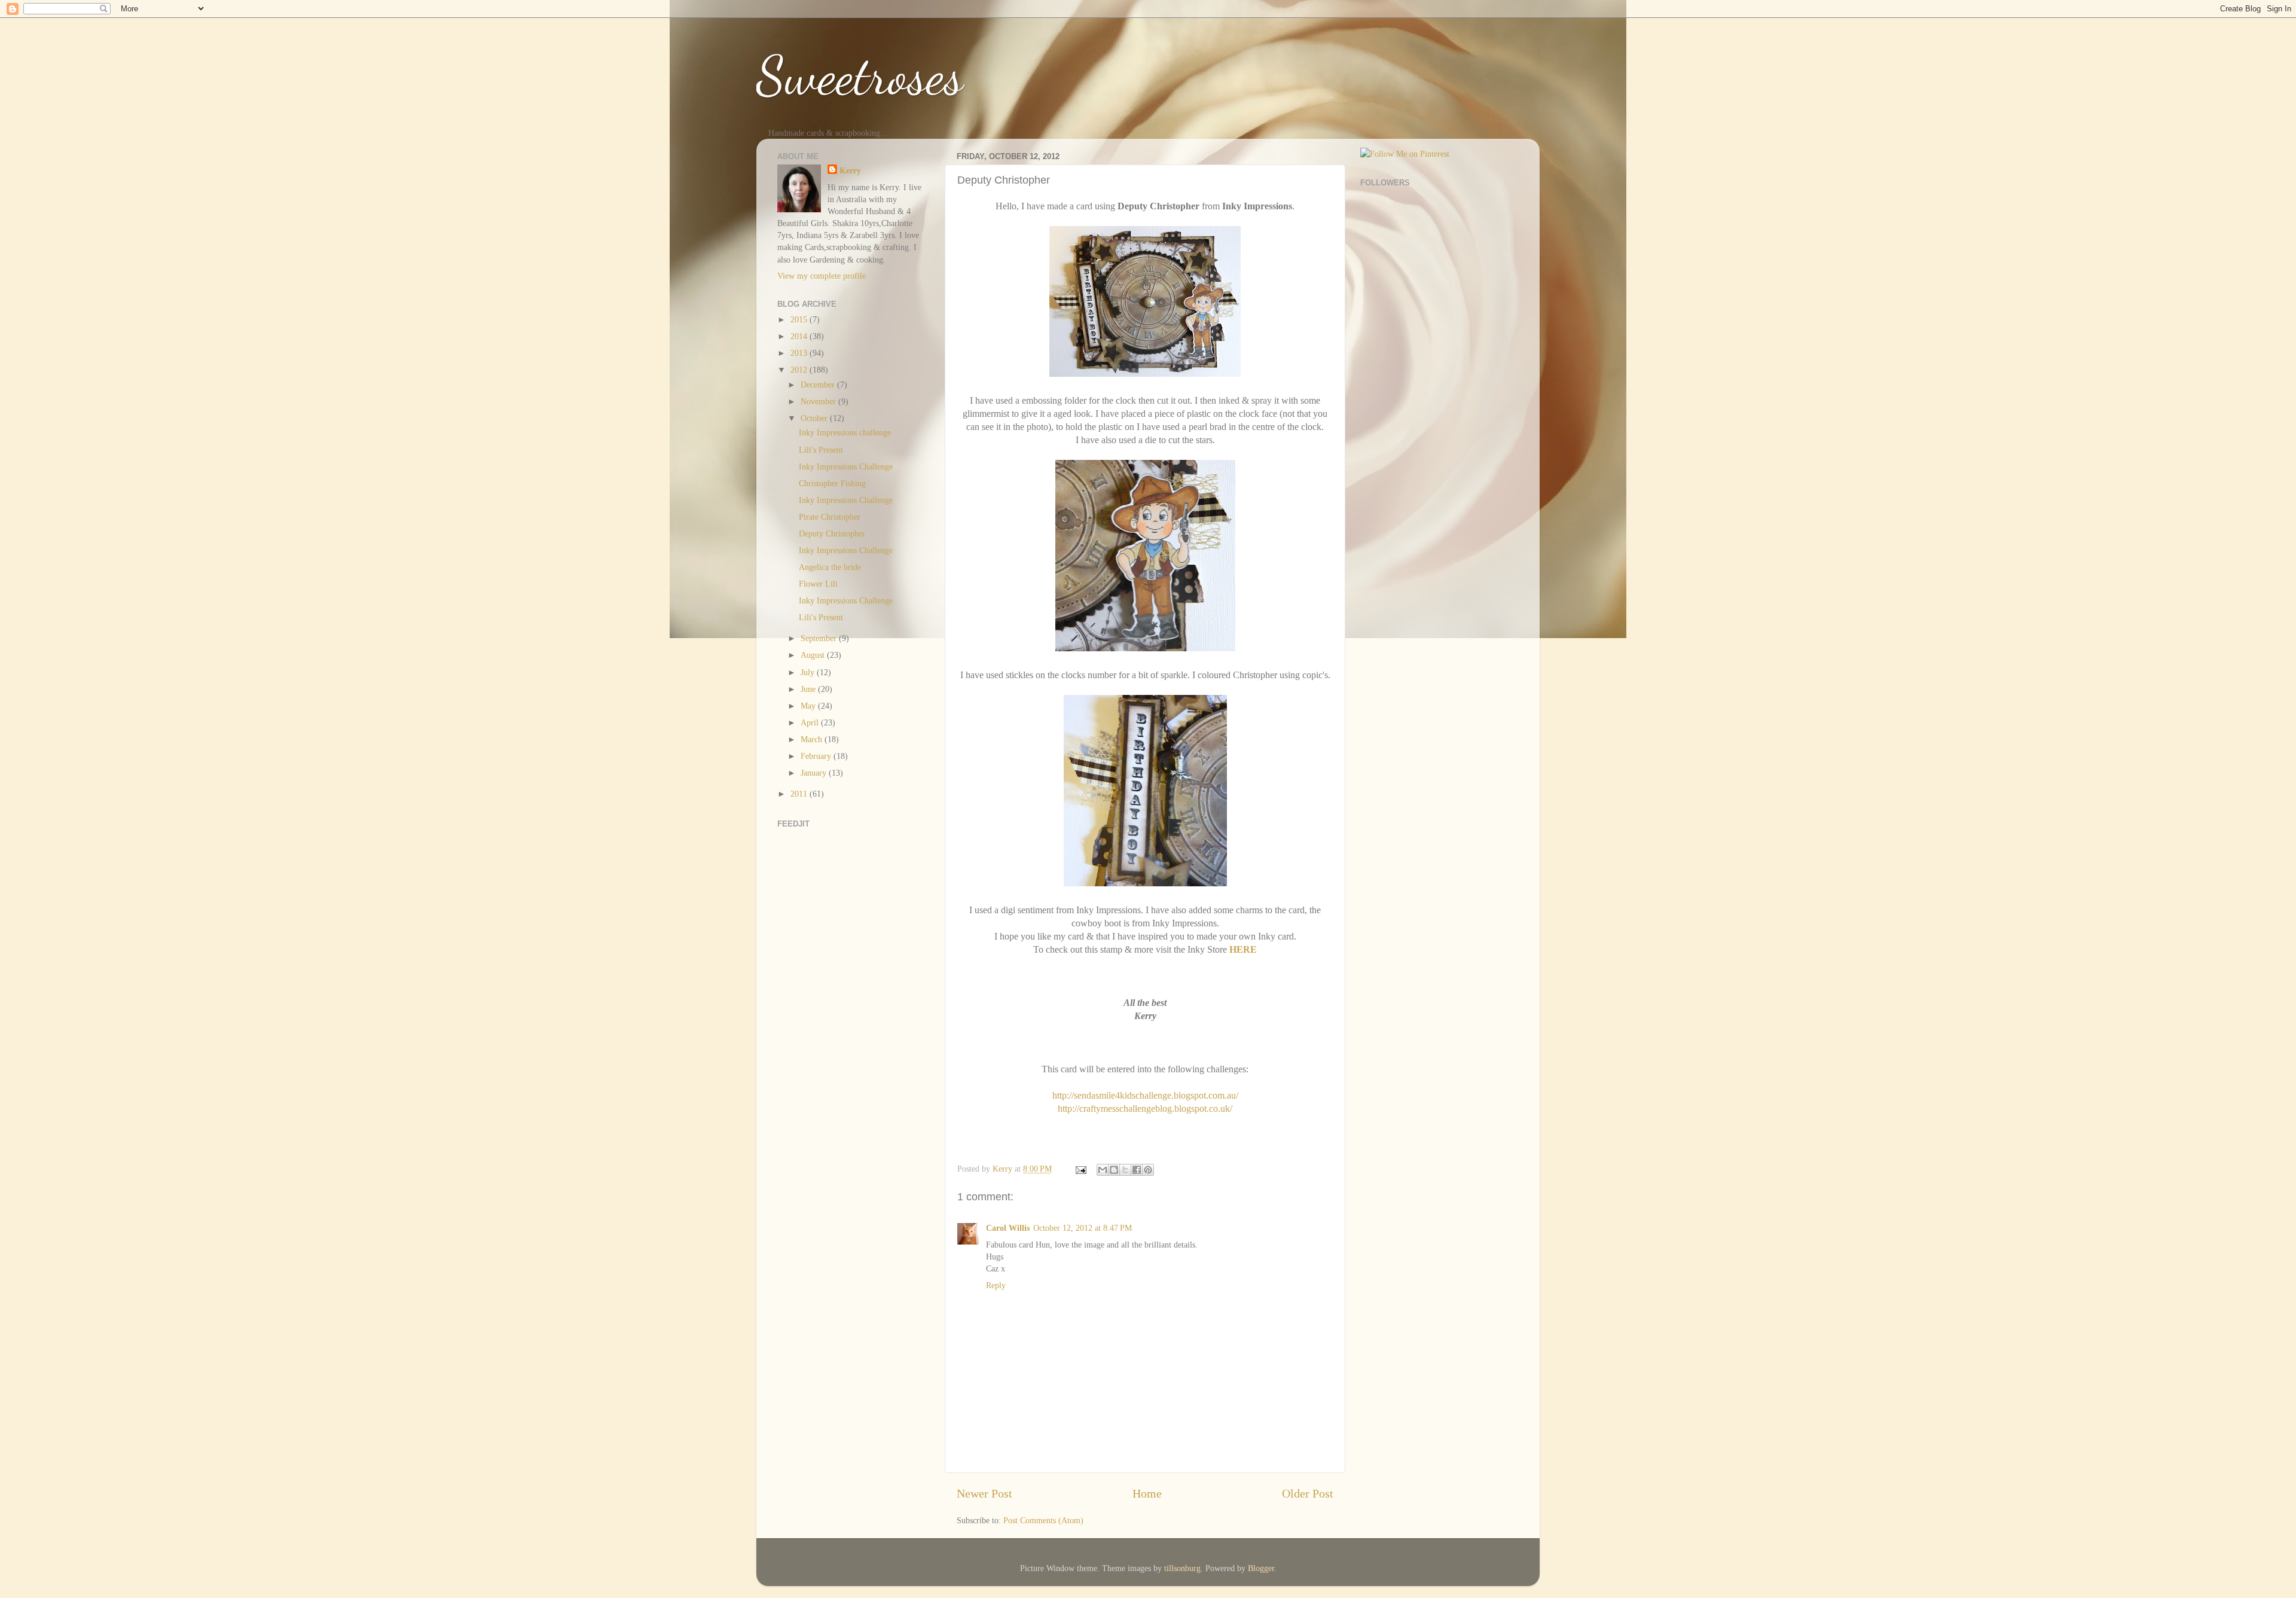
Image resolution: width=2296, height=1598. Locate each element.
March (813, 739)
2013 (800, 353)
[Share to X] (1125, 1170)
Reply (996, 1285)
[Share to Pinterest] (1148, 1170)
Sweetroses (860, 75)
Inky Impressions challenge (845, 432)
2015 (800, 319)
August (814, 655)
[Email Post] (1080, 1169)
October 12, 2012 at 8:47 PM (1083, 1228)
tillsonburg (1182, 1568)
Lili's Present (821, 450)
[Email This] (1103, 1170)
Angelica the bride (830, 567)
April (811, 722)
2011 (800, 794)
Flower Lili (818, 584)
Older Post (1308, 1493)
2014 (800, 336)
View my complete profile (822, 276)
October (815, 418)
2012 (800, 370)
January (815, 773)
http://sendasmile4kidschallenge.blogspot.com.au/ (1145, 1095)
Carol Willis (1008, 1228)
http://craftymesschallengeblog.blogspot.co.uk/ (1145, 1108)
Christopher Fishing (832, 483)
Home (1147, 1493)
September (820, 638)
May (809, 706)
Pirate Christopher (830, 517)
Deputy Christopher (832, 533)
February (817, 756)
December (819, 385)
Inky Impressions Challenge (846, 466)
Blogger (1261, 1568)
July (809, 672)
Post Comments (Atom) (1043, 1520)
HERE (1243, 949)
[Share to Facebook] (1137, 1170)
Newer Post (984, 1493)
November (819, 401)
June (809, 689)
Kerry (850, 170)
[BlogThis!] (1114, 1170)
